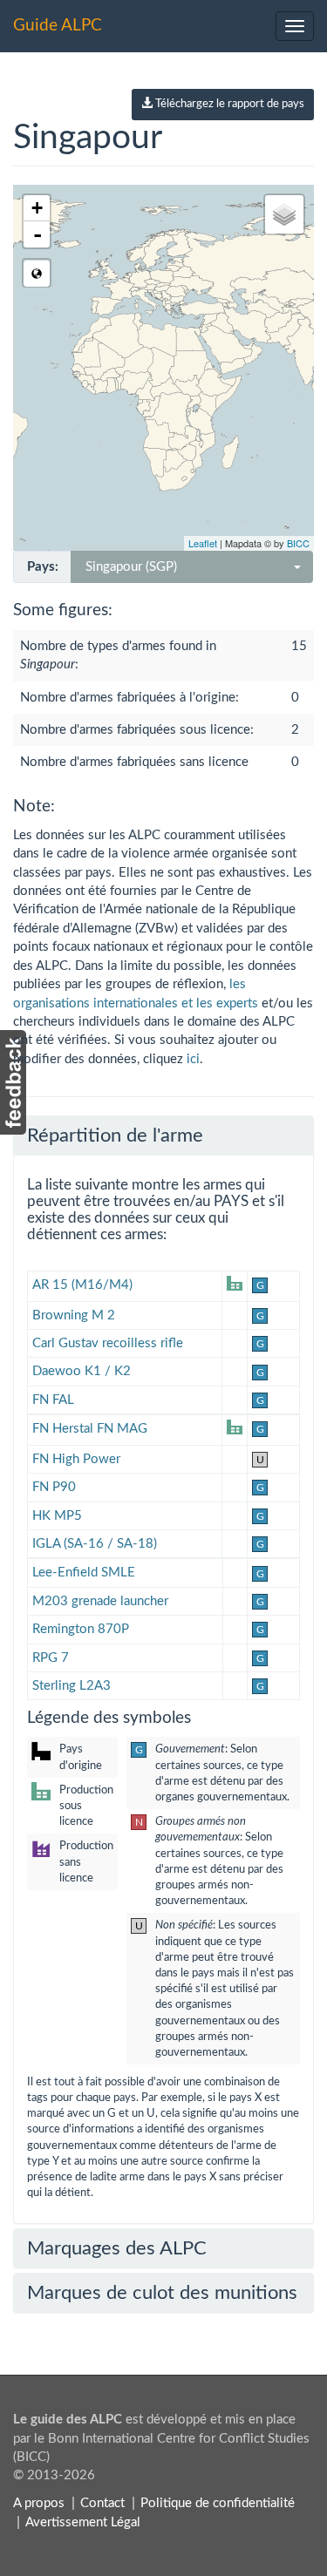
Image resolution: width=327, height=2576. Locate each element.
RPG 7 (51, 1658)
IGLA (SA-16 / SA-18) (95, 1544)
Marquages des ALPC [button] (117, 2248)
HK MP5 (57, 1516)
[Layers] (284, 214)
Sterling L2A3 (72, 1686)
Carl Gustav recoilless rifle (108, 1343)
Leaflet (203, 543)
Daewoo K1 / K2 (82, 1371)
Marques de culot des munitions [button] (162, 2293)
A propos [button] (39, 2503)
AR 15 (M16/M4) (82, 1285)
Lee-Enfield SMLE (84, 1573)
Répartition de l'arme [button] (115, 1135)
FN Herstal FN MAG (90, 1429)
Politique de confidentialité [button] (218, 2503)
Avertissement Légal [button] (83, 2522)
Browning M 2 (74, 1315)
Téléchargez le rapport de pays (228, 104)
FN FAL (53, 1400)
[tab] (163, 1135)
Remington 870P (81, 1629)
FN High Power (76, 1459)
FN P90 (54, 1487)
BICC (298, 543)
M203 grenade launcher (100, 1601)
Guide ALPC (58, 26)
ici (193, 1059)
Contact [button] (102, 2503)
